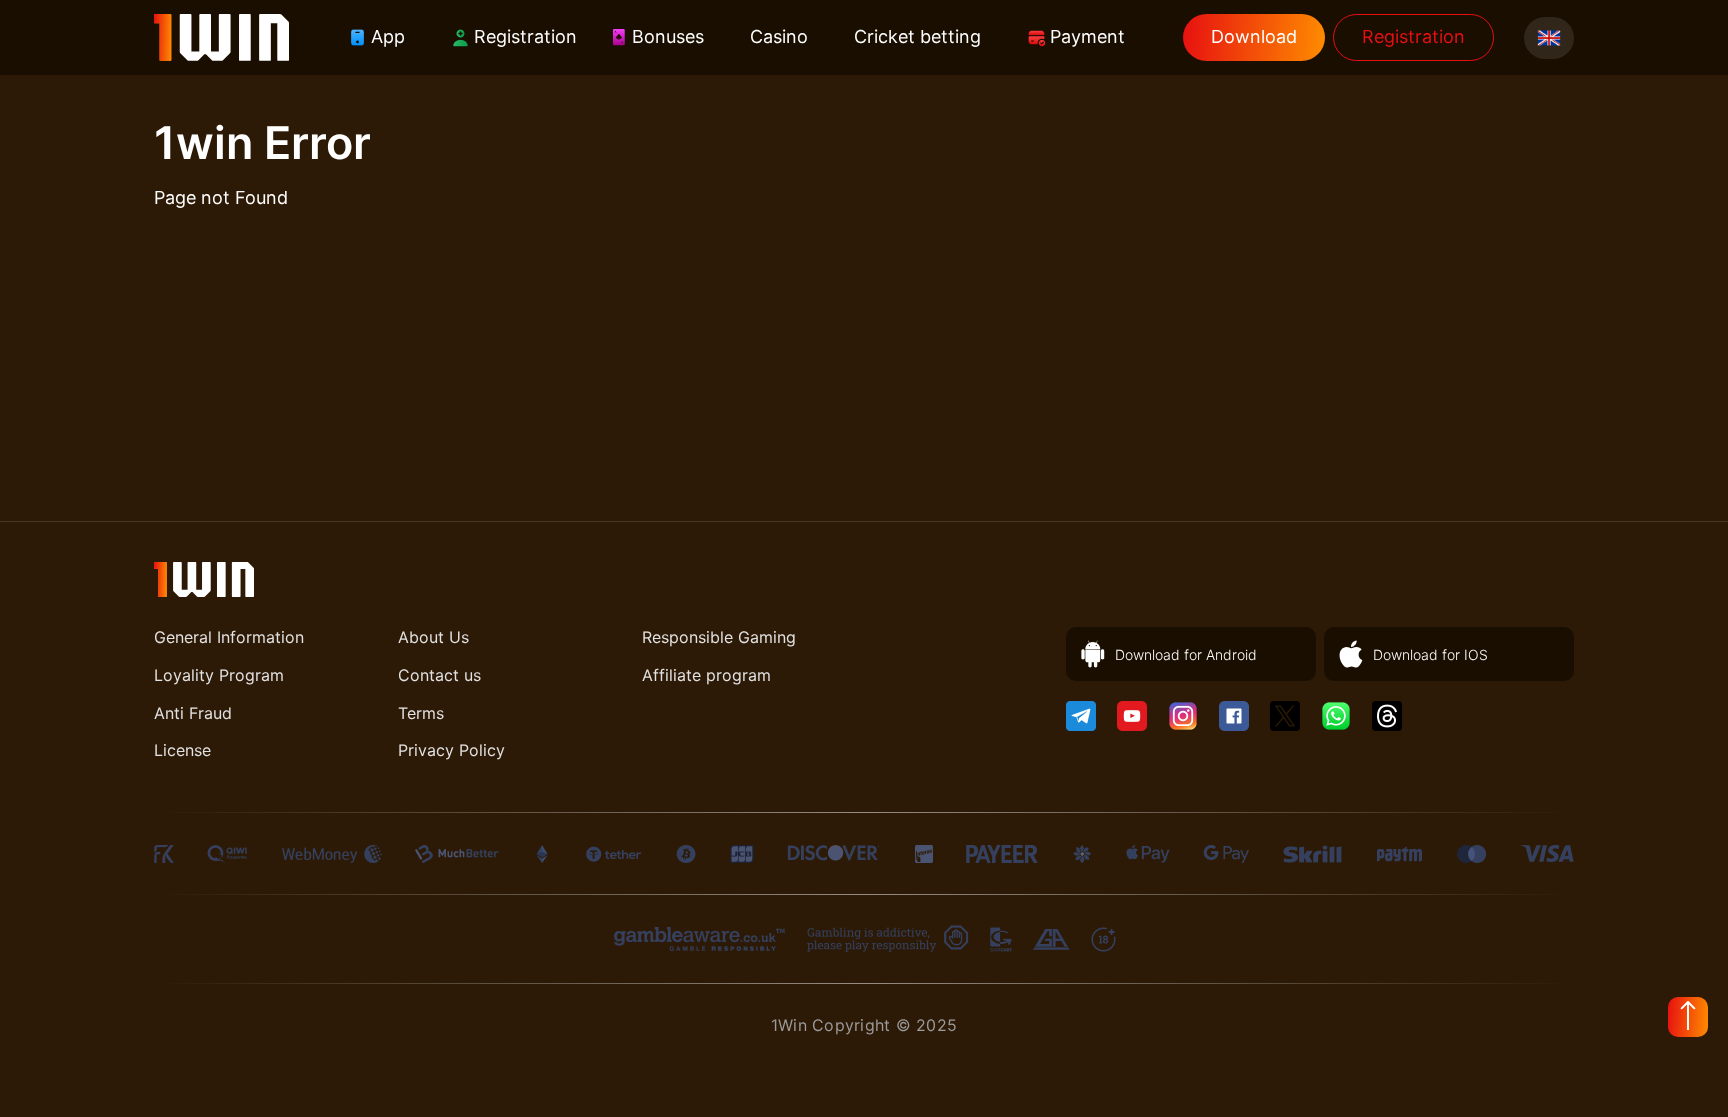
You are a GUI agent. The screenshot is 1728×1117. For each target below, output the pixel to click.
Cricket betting (917, 36)
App (388, 36)
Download (1254, 36)
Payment (1087, 36)
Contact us (439, 675)
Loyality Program (219, 675)
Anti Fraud (193, 713)
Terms (421, 713)
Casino (779, 36)
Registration (525, 36)
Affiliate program (706, 675)
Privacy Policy (451, 750)
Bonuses (668, 36)
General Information (229, 637)
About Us (433, 637)
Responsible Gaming (719, 637)
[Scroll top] (1688, 1017)
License (182, 750)
